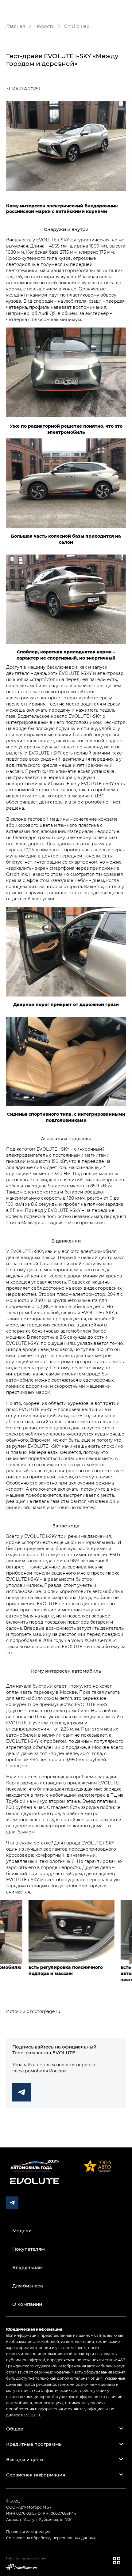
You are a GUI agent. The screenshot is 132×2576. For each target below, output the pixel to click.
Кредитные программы (34, 2444)
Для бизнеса (28, 2286)
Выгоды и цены (25, 2459)
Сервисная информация (36, 2475)
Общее (15, 2429)
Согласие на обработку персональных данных (51, 2538)
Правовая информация (28, 2532)
